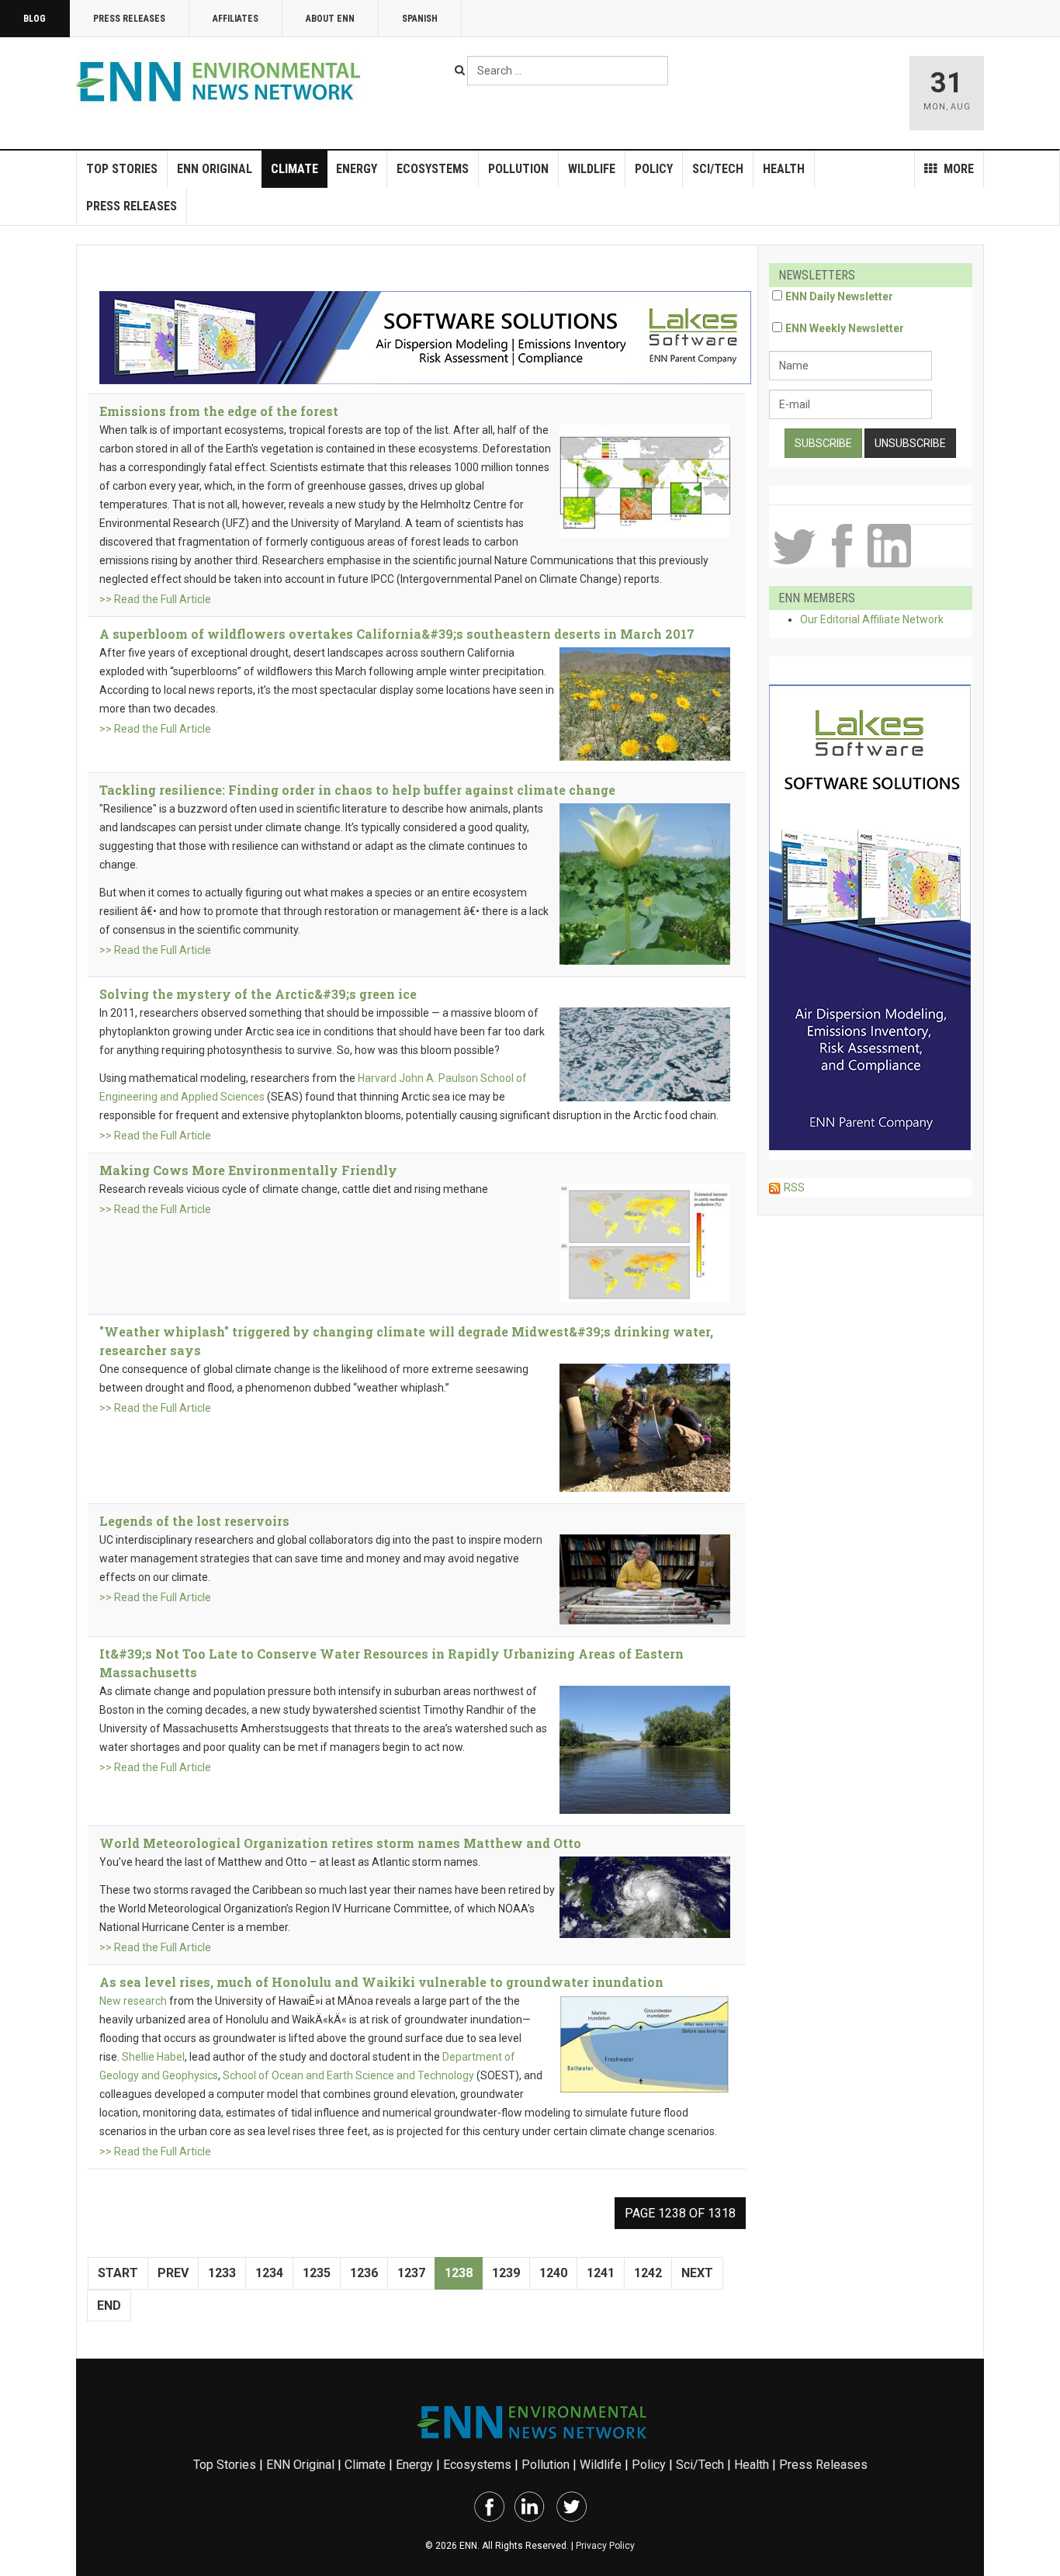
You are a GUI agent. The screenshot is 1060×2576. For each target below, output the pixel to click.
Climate (294, 169)
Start (118, 2273)
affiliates (236, 19)
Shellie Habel (153, 2057)
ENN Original (215, 169)
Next (697, 2273)
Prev (173, 2273)
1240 (553, 2273)
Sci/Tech (718, 169)
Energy (357, 169)
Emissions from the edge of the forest (219, 411)
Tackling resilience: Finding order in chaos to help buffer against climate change (357, 790)
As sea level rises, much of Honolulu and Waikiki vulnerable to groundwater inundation (381, 1982)
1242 (648, 2273)
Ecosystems (433, 169)
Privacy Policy (605, 2546)
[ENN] (222, 82)
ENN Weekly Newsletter (845, 328)
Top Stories (122, 169)
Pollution (518, 169)
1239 (506, 2273)
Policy (654, 169)
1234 (269, 2273)
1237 (411, 2273)
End (109, 2306)
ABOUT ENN (330, 19)
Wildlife (592, 169)
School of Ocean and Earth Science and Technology (348, 2075)
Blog (35, 19)
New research (133, 2001)
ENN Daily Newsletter (839, 296)
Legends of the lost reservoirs (194, 1521)
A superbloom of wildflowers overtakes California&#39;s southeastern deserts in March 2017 (397, 634)
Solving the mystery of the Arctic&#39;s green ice (258, 994)
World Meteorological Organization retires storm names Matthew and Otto (340, 1843)
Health (784, 169)
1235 (317, 2273)
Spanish (420, 19)
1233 (222, 2273)
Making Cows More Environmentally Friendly (248, 1170)
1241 (601, 2273)
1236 (364, 2273)
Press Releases (129, 19)
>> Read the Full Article (155, 599)
